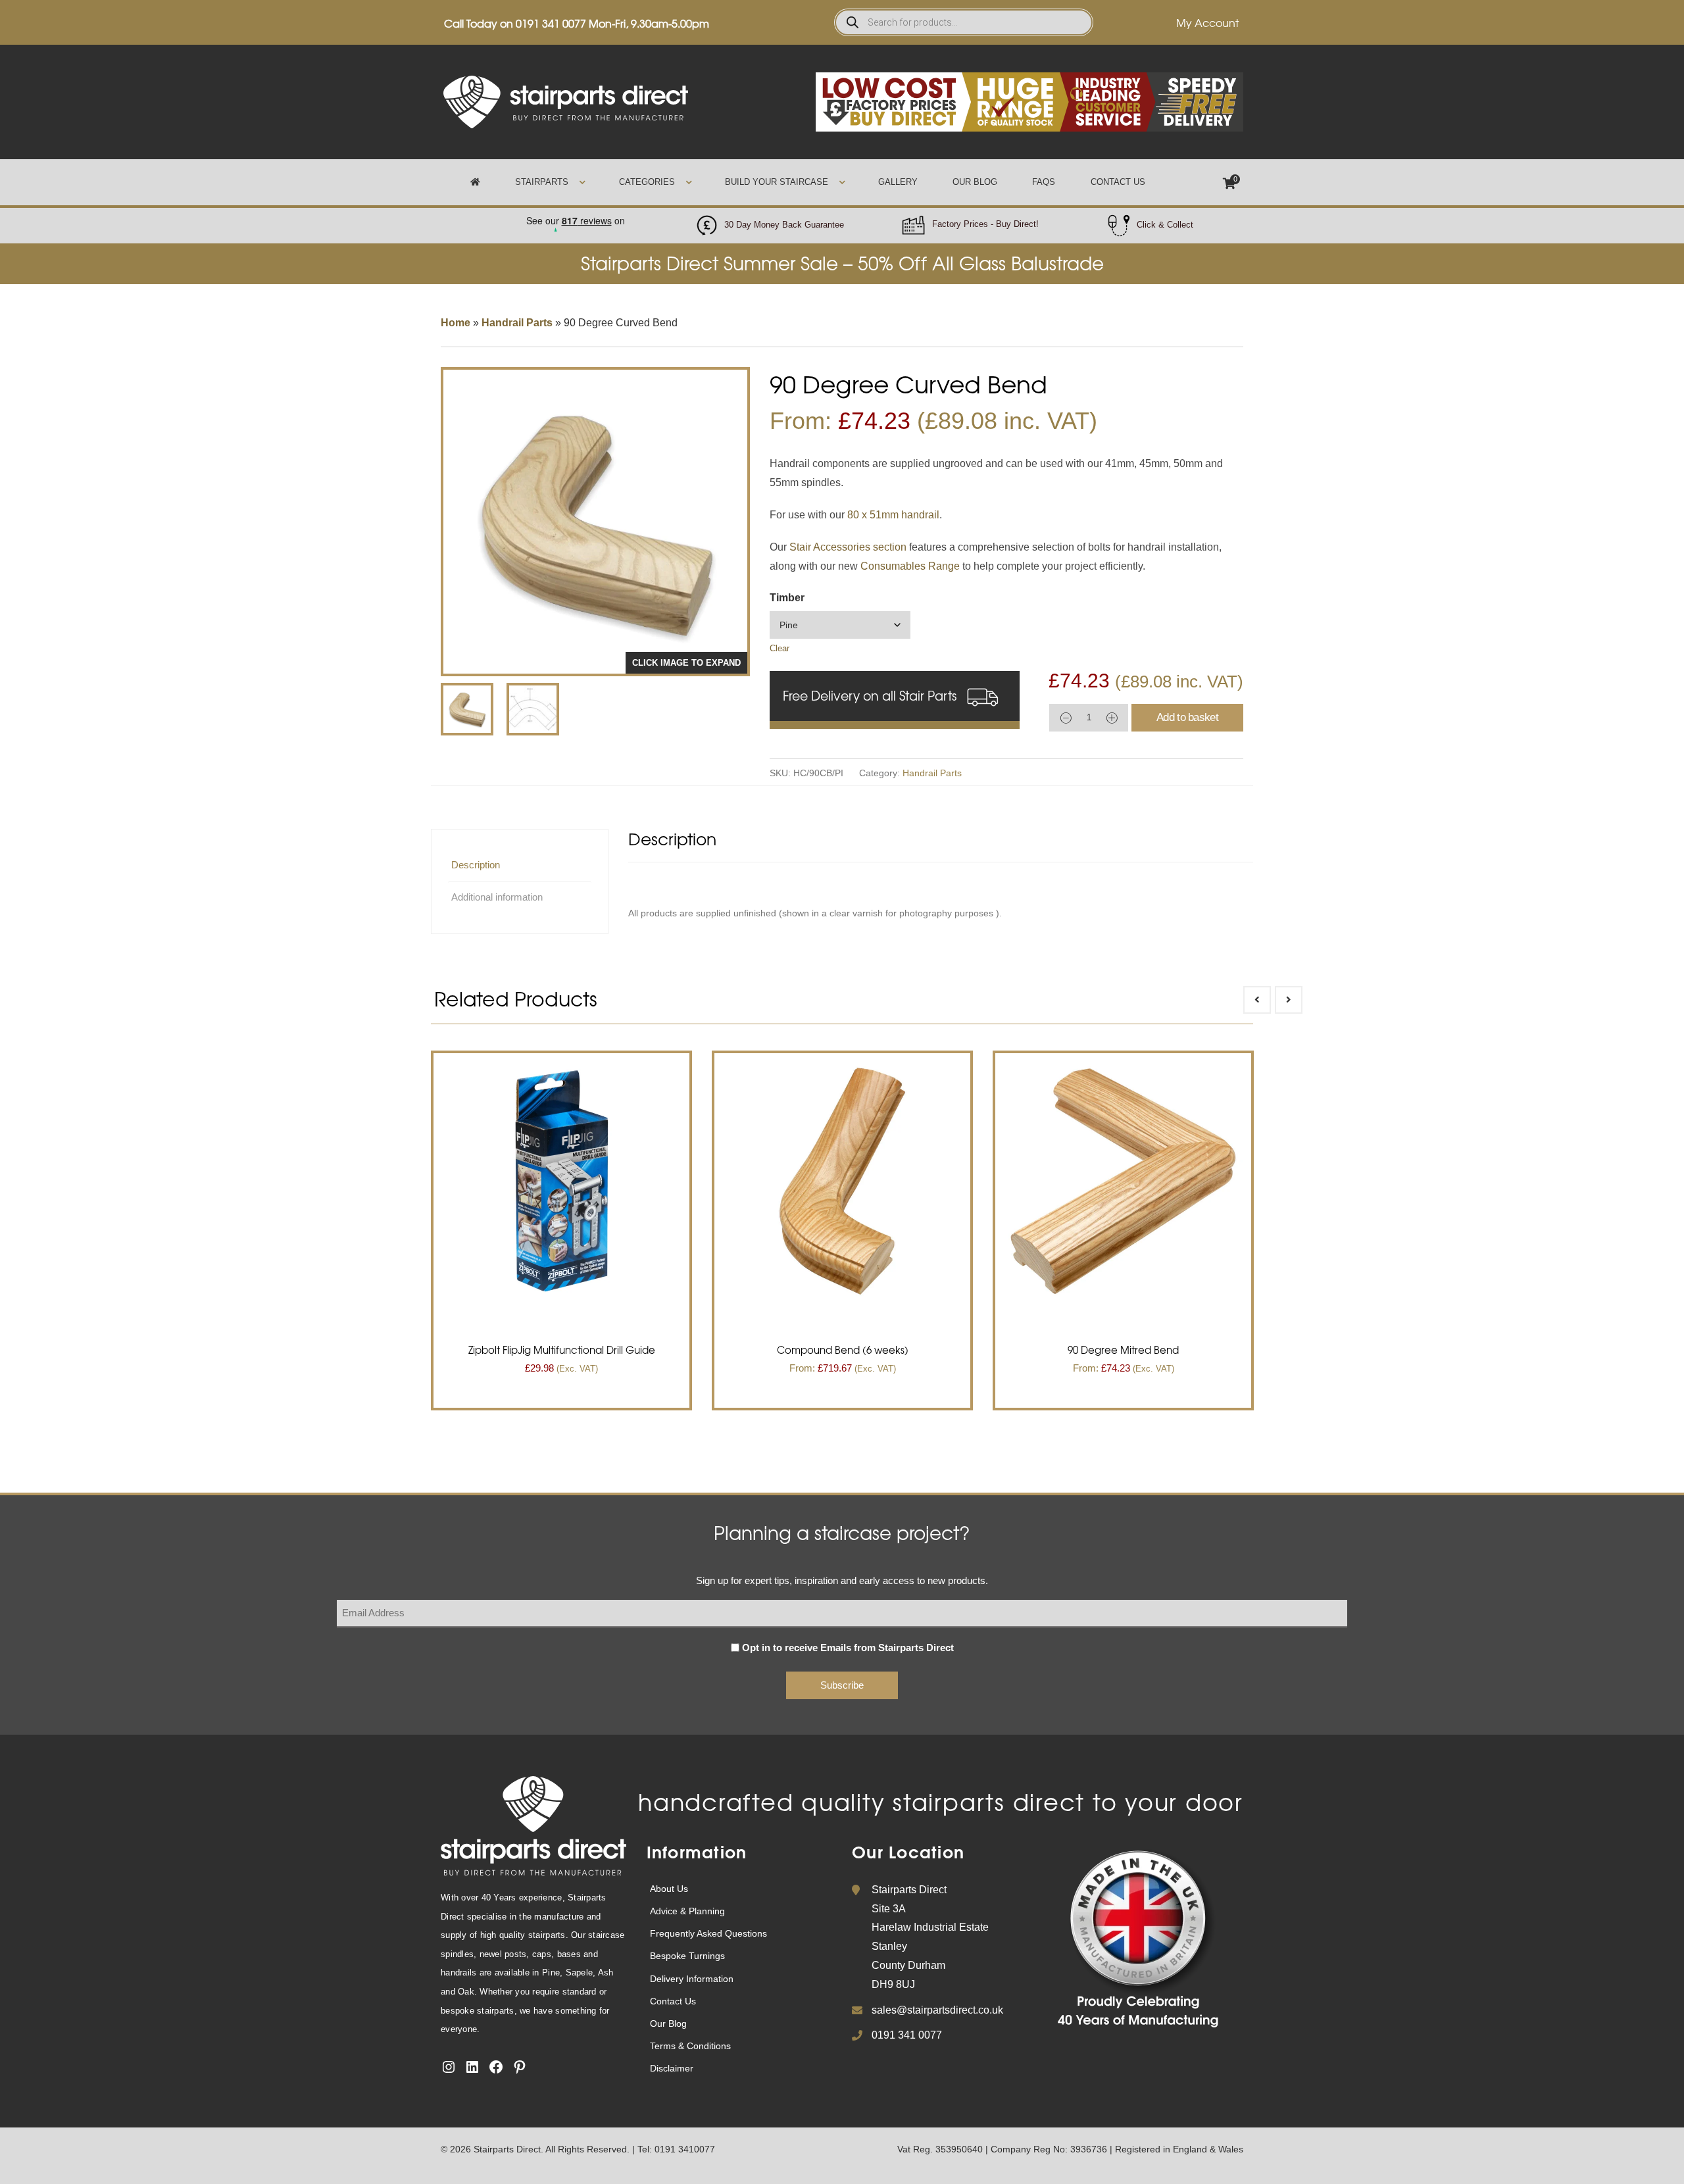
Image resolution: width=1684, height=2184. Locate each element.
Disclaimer (672, 2068)
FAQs (1044, 182)
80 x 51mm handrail (893, 515)
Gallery (898, 182)
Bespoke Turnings (687, 1956)
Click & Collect (1165, 225)
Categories (647, 182)
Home (456, 323)
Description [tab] (476, 865)
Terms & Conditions (690, 2046)
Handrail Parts (517, 323)
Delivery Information (692, 1979)
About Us (669, 1889)
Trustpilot (575, 217)
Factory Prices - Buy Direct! (985, 224)
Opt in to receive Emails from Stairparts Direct (848, 1648)
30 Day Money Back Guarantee (784, 225)
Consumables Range (911, 566)
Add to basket (1187, 717)
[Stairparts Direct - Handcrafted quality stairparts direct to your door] (566, 101)
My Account (1207, 22)
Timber (787, 598)
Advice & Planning (687, 1911)
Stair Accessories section (849, 547)
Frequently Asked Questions (708, 1933)
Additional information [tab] (497, 897)
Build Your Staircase (777, 182)
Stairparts (542, 182)
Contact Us (1118, 182)
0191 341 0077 (551, 23)
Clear (780, 648)
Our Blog (975, 182)
